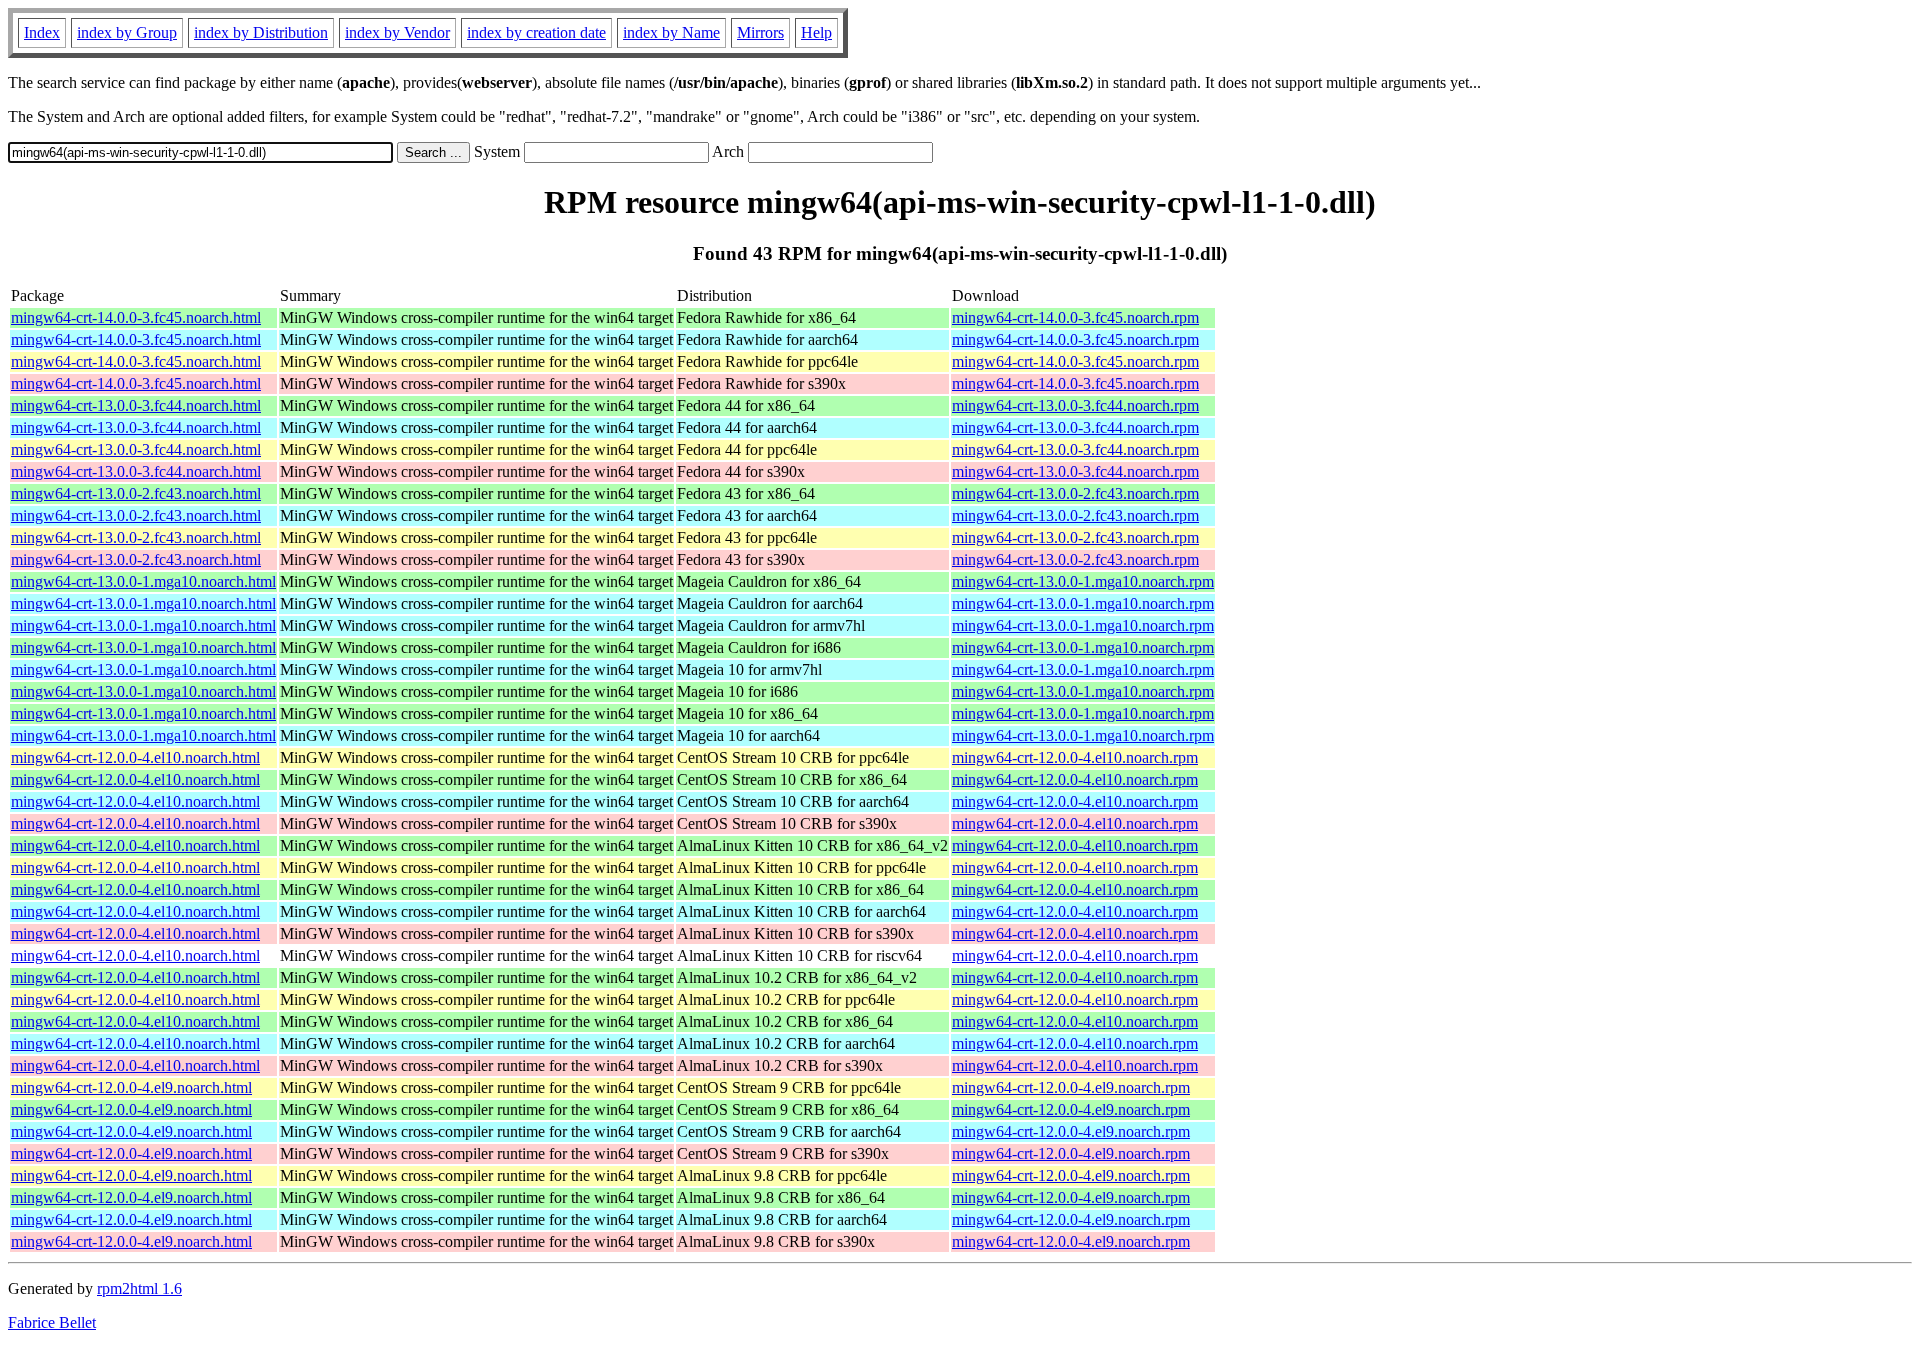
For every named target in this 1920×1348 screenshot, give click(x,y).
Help (816, 32)
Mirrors (760, 32)
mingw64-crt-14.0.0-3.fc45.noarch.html (136, 317)
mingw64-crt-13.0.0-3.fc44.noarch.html (136, 405)
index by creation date (536, 32)
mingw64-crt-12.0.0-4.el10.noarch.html (135, 757)
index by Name (671, 32)
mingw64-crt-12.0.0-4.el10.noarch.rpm (1075, 757)
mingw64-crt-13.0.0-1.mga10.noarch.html (143, 581)
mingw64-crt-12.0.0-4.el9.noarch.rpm (1071, 1087)
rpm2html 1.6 (139, 1288)
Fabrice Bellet (52, 1322)
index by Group (127, 32)
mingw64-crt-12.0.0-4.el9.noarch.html (131, 1087)
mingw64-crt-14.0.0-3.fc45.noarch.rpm (1075, 317)
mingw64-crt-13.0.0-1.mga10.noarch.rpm (1083, 581)
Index (42, 32)
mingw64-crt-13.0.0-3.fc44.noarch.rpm (1075, 405)
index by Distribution (261, 32)
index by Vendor (397, 32)
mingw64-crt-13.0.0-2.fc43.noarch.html (136, 493)
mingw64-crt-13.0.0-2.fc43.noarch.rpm (1075, 493)
